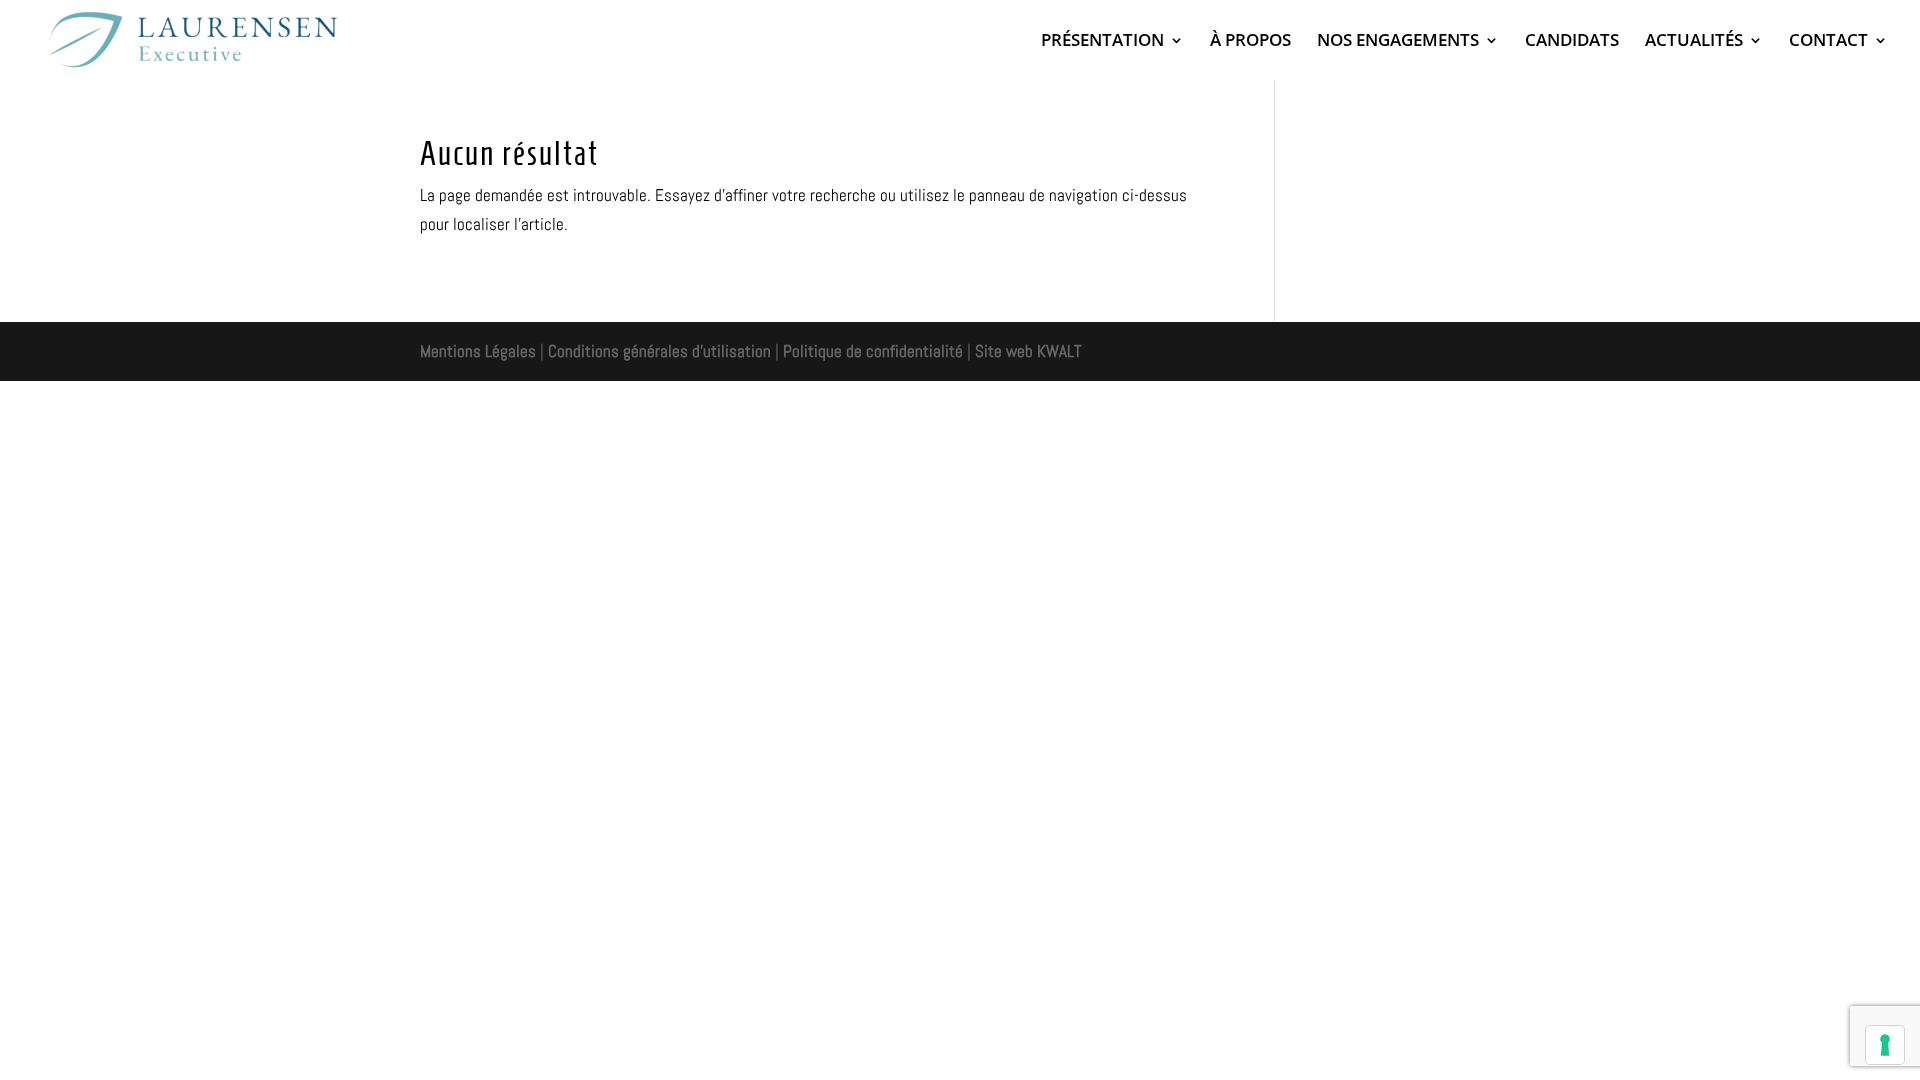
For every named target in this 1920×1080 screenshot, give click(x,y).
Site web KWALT (1028, 351)
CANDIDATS (1572, 42)
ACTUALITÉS (1694, 42)
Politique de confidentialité (873, 351)
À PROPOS (1250, 42)
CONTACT (1828, 42)
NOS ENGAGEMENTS (1398, 42)
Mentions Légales (478, 351)
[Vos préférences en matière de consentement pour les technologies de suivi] (1885, 1045)
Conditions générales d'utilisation (657, 351)
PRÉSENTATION (1102, 42)
